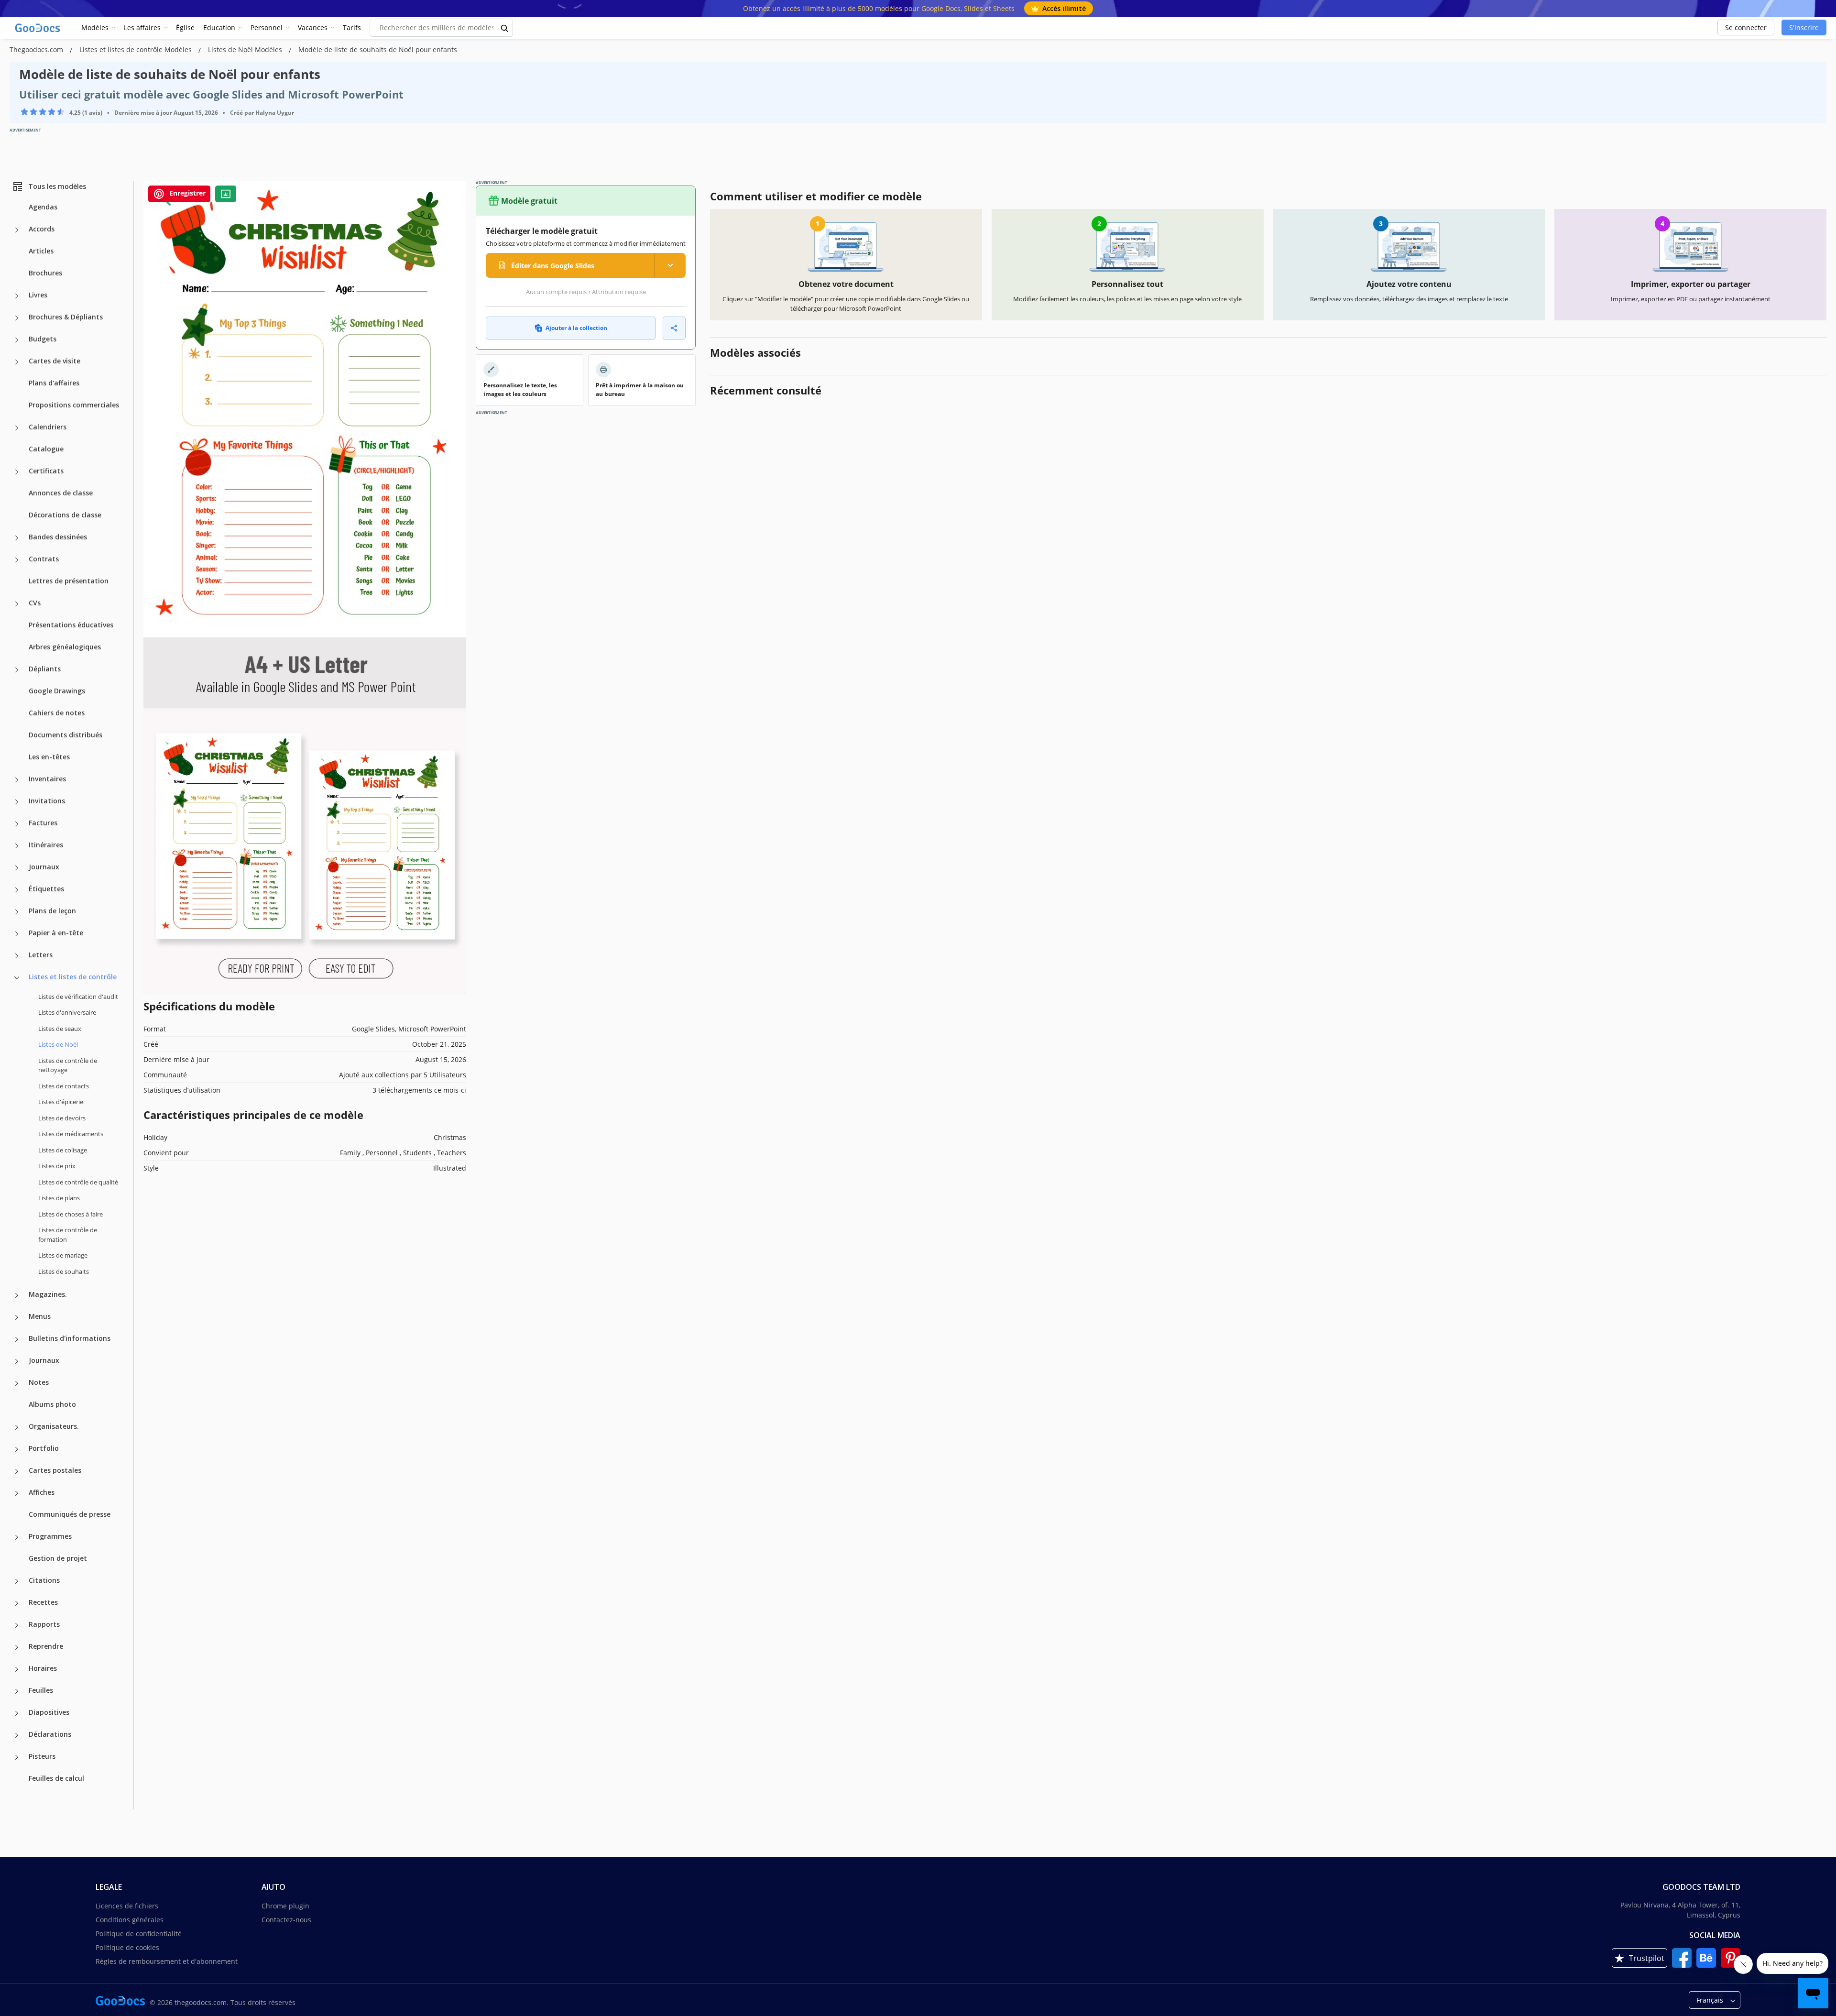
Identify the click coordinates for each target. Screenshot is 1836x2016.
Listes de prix (57, 1166)
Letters (41, 955)
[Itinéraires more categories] (17, 846)
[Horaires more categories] (17, 1669)
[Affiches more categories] (17, 1493)
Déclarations (50, 1734)
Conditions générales (130, 1920)
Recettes (43, 1602)
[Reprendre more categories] (17, 1647)
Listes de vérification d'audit (78, 997)
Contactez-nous (286, 1920)
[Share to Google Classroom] (226, 194)
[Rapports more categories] (17, 1625)
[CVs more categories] (17, 604)
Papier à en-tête (56, 933)
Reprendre (46, 1646)
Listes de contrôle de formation (68, 1235)
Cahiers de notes (57, 713)
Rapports (44, 1624)
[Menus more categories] (17, 1317)
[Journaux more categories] (17, 868)
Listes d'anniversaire (67, 1012)
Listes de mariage (63, 1255)
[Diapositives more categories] (17, 1713)
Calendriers (48, 427)
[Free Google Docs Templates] (38, 28)
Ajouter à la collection (576, 328)
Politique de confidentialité (139, 1934)
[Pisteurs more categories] (17, 1757)
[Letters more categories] (17, 956)
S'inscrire (1804, 27)
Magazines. (48, 1294)
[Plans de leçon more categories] (17, 912)
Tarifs (352, 27)
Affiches (42, 1492)
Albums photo (52, 1404)
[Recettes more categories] (17, 1603)
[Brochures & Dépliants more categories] (17, 318)
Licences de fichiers (127, 1906)
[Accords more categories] (17, 230)
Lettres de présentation (69, 581)
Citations (44, 1580)
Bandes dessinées (58, 537)
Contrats (44, 559)
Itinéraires (46, 845)
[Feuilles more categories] (17, 1691)
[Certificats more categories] (17, 472)
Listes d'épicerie (61, 1102)
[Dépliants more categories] (17, 670)
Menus (40, 1316)
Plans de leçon (52, 911)
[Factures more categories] (17, 824)
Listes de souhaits (64, 1271)
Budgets (43, 339)
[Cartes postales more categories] (17, 1471)
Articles (41, 251)
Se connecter (1746, 27)
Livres (38, 295)
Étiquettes (46, 889)
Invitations (47, 801)
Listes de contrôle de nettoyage (68, 1065)
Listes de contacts (64, 1086)
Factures (43, 823)
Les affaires (142, 27)
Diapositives (49, 1712)
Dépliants (45, 669)
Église (185, 27)
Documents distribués (66, 735)
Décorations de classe (65, 515)
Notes (39, 1382)
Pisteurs (42, 1756)
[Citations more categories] (17, 1581)
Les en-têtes (49, 757)
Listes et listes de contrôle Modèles (137, 49)
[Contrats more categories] (17, 560)
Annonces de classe (61, 493)
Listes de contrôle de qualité (78, 1182)
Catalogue (46, 449)
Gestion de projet (58, 1558)
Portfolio (44, 1448)
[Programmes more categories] (17, 1537)
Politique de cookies (127, 1947)
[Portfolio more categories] (17, 1449)
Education (219, 27)
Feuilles (41, 1690)
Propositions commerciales (74, 405)
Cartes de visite (55, 361)
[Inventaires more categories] (17, 780)
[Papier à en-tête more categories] (17, 934)
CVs (35, 603)
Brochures (45, 273)
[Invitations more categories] (17, 802)
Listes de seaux (60, 1029)
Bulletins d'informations (70, 1338)
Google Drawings (57, 691)
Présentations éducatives (71, 625)
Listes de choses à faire (71, 1214)
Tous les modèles (57, 186)
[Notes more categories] (17, 1383)
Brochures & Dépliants (66, 317)
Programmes (50, 1536)
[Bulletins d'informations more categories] (17, 1339)
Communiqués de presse (70, 1514)
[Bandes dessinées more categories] (17, 538)
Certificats (46, 471)
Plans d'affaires (54, 383)
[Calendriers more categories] (17, 428)
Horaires (43, 1668)
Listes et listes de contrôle (73, 977)
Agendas (43, 207)
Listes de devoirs (62, 1118)
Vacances (313, 27)
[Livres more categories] (17, 296)
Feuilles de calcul (56, 1778)
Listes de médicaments (71, 1134)
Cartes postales (55, 1470)
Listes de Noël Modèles (246, 49)
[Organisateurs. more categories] (17, 1427)
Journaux (44, 867)
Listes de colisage (63, 1150)
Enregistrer (186, 193)
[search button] (505, 28)
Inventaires (47, 779)
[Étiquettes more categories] (17, 890)
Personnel (267, 27)
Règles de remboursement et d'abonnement (167, 1961)
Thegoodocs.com (37, 49)
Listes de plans (59, 1198)
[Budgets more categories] (17, 340)
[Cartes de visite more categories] (17, 362)
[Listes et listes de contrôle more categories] (17, 978)
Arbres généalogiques (65, 647)
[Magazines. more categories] (17, 1295)
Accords (42, 229)
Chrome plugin (285, 1906)
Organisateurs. (54, 1426)
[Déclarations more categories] (17, 1735)
